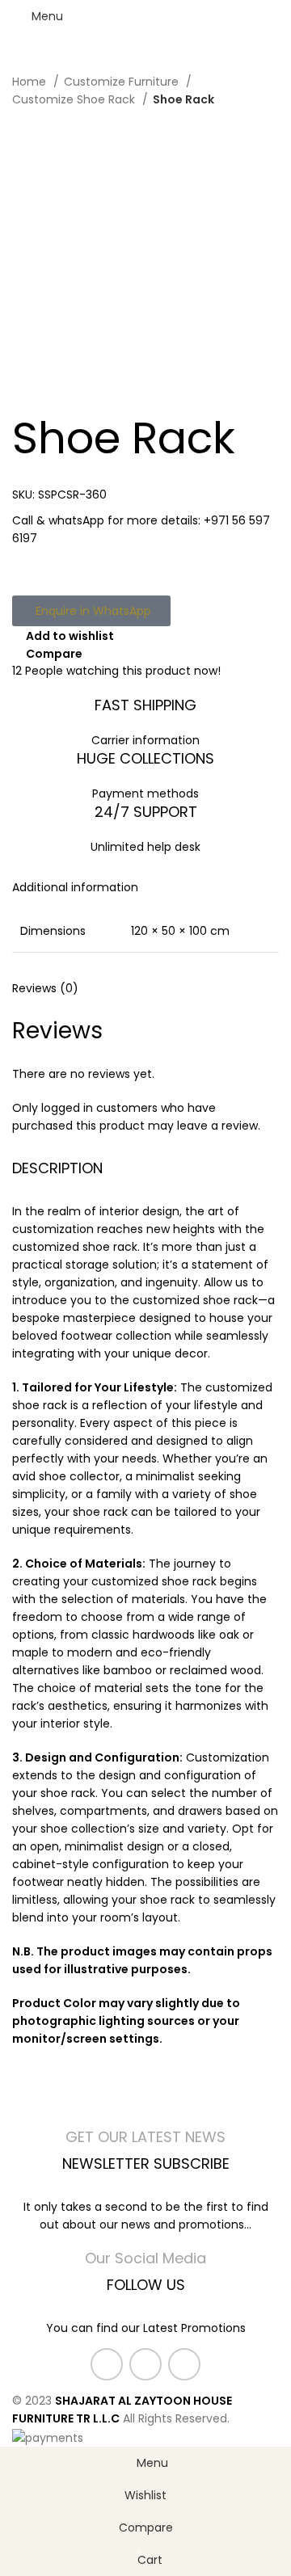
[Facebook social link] (107, 2364)
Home (31, 82)
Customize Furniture (123, 82)
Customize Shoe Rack (75, 99)
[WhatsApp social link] (184, 2364)
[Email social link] (145, 2364)
